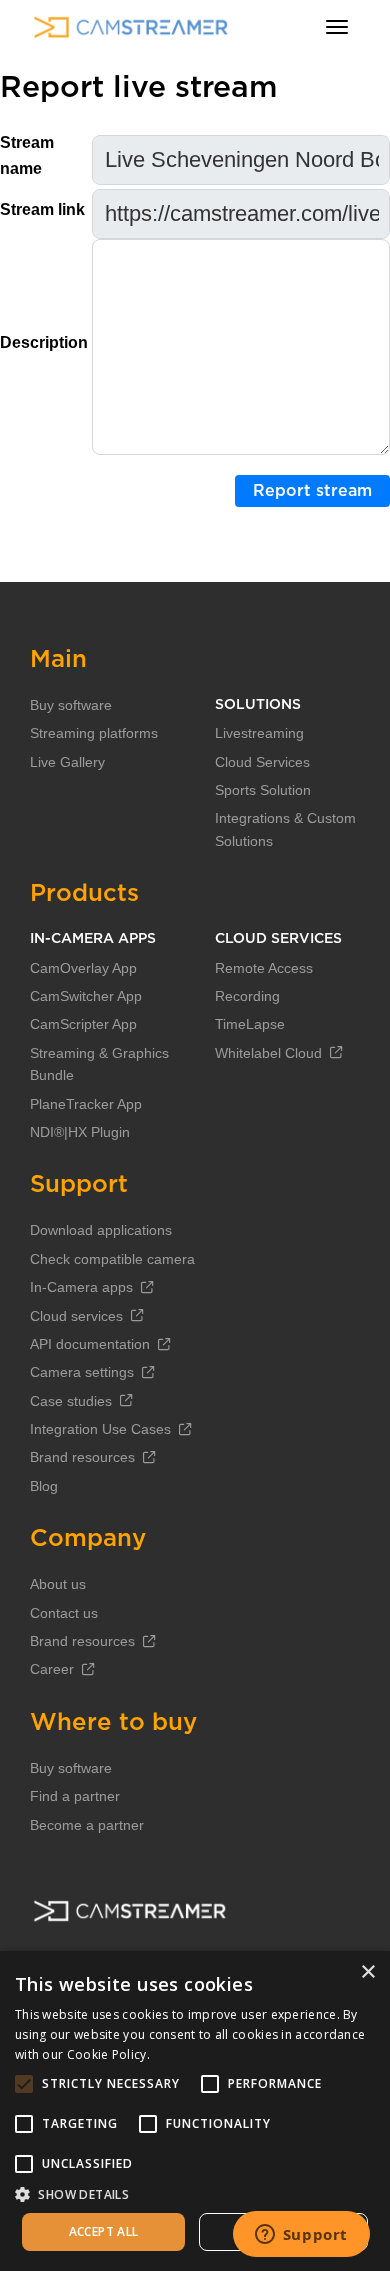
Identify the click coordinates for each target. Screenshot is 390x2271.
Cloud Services (262, 762)
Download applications (101, 1230)
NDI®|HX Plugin (80, 1132)
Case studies (71, 1401)
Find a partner (75, 1796)
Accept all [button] (104, 2231)
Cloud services (76, 1316)
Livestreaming (259, 733)
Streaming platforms (94, 733)
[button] (195, 2194)
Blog (44, 1486)
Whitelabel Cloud (268, 1053)
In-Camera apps (81, 1287)
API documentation (90, 1344)
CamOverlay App (83, 968)
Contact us (64, 1613)
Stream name (27, 155)
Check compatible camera (112, 1259)
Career (52, 1669)
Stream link (42, 209)
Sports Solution (263, 790)
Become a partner (87, 1825)
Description (44, 342)
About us (58, 1584)
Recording (247, 996)
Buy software (71, 705)
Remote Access (264, 968)
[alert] (195, 2111)
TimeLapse (250, 1024)
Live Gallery (67, 762)
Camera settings (82, 1372)
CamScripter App (83, 1024)
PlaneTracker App (86, 1104)
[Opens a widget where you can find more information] (301, 2236)
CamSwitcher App (86, 996)
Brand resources (82, 1457)
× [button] (367, 1972)
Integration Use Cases (100, 1429)
